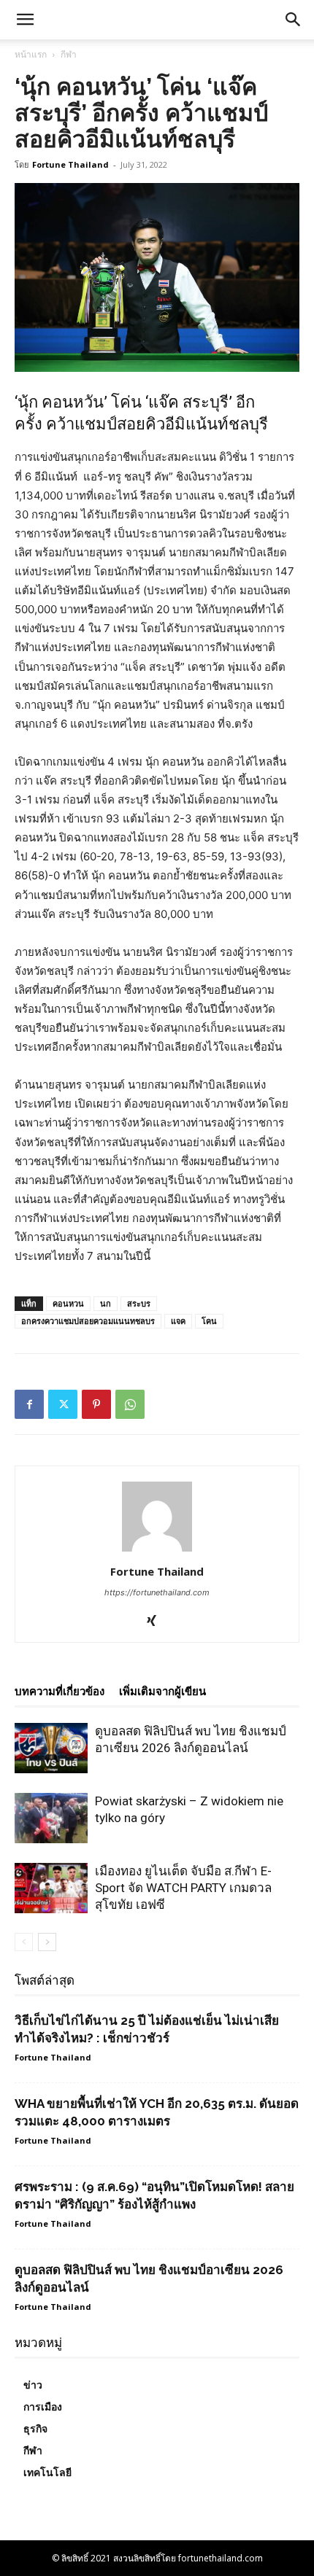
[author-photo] (157, 1551)
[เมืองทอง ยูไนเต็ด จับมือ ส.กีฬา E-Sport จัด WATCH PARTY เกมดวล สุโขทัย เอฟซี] (51, 1888)
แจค (178, 1321)
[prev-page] (24, 1942)
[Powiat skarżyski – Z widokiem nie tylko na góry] (51, 1818)
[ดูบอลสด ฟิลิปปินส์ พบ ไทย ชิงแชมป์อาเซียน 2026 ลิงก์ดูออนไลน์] (51, 1748)
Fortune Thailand (70, 164)
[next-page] (47, 1942)
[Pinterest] (96, 1404)
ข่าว (33, 2385)
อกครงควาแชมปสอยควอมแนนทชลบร (88, 1321)
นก (106, 1303)
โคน (209, 1321)
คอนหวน (68, 1303)
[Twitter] (63, 1404)
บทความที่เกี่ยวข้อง (60, 1692)
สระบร (139, 1303)
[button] (294, 20)
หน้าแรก (31, 54)
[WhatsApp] (130, 1404)
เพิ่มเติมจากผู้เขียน (162, 1692)
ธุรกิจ (35, 2429)
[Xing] (157, 1622)
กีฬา (69, 54)
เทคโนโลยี (47, 2472)
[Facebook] (29, 1404)
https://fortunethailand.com (157, 1592)
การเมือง (43, 2407)
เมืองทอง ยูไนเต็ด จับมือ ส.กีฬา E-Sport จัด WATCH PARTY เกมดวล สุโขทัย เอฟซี (183, 1888)
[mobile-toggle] (25, 20)
